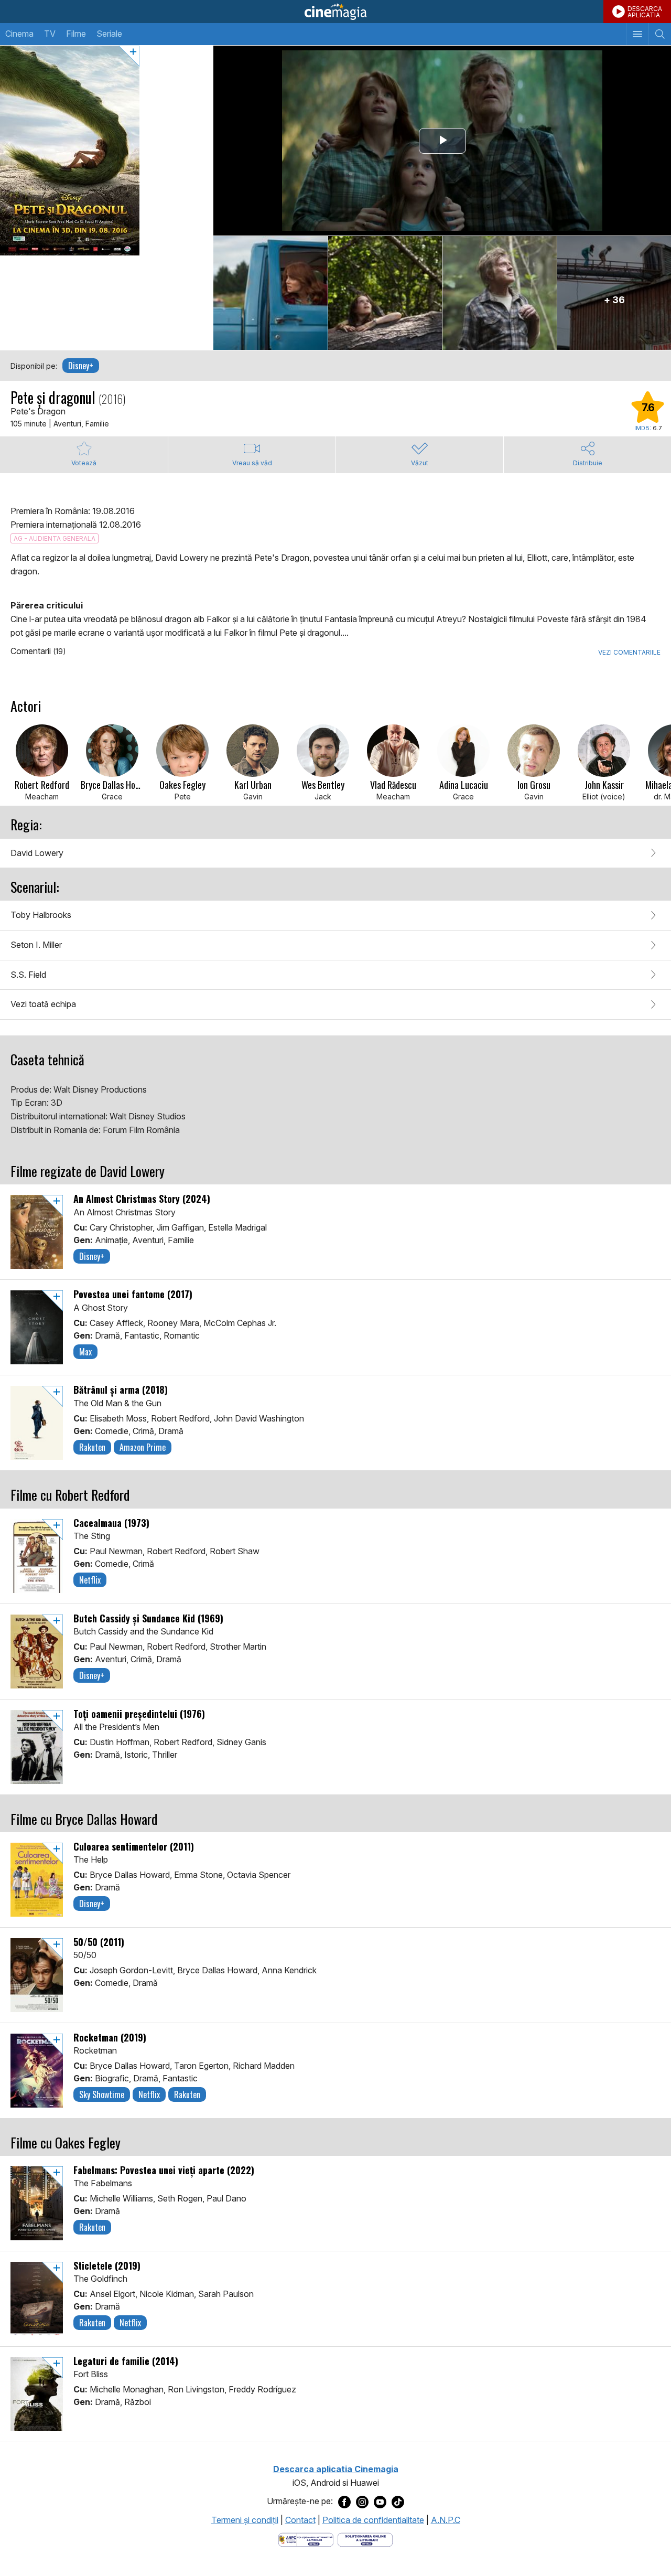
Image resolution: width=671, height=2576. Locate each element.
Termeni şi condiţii (245, 2520)
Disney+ (81, 366)
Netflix (90, 1580)
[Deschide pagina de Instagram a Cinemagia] (362, 2502)
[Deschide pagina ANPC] (306, 2539)
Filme (76, 34)
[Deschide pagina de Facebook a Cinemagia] (344, 2502)
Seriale (109, 34)
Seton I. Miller (36, 945)
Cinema (19, 34)
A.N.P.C (446, 2520)
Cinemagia (335, 12)
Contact (300, 2520)
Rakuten (92, 1447)
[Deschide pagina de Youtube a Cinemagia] (380, 2502)
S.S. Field (28, 975)
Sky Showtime (102, 2094)
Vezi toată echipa (43, 1004)
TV (50, 34)
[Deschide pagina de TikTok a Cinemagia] (398, 2502)
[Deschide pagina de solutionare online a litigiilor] (365, 2539)
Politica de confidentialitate (373, 2520)
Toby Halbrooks (41, 915)
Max (85, 1352)
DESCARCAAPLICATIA (645, 12)
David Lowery (37, 853)
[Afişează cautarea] (660, 34)
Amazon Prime (143, 1447)
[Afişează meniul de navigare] (637, 34)
